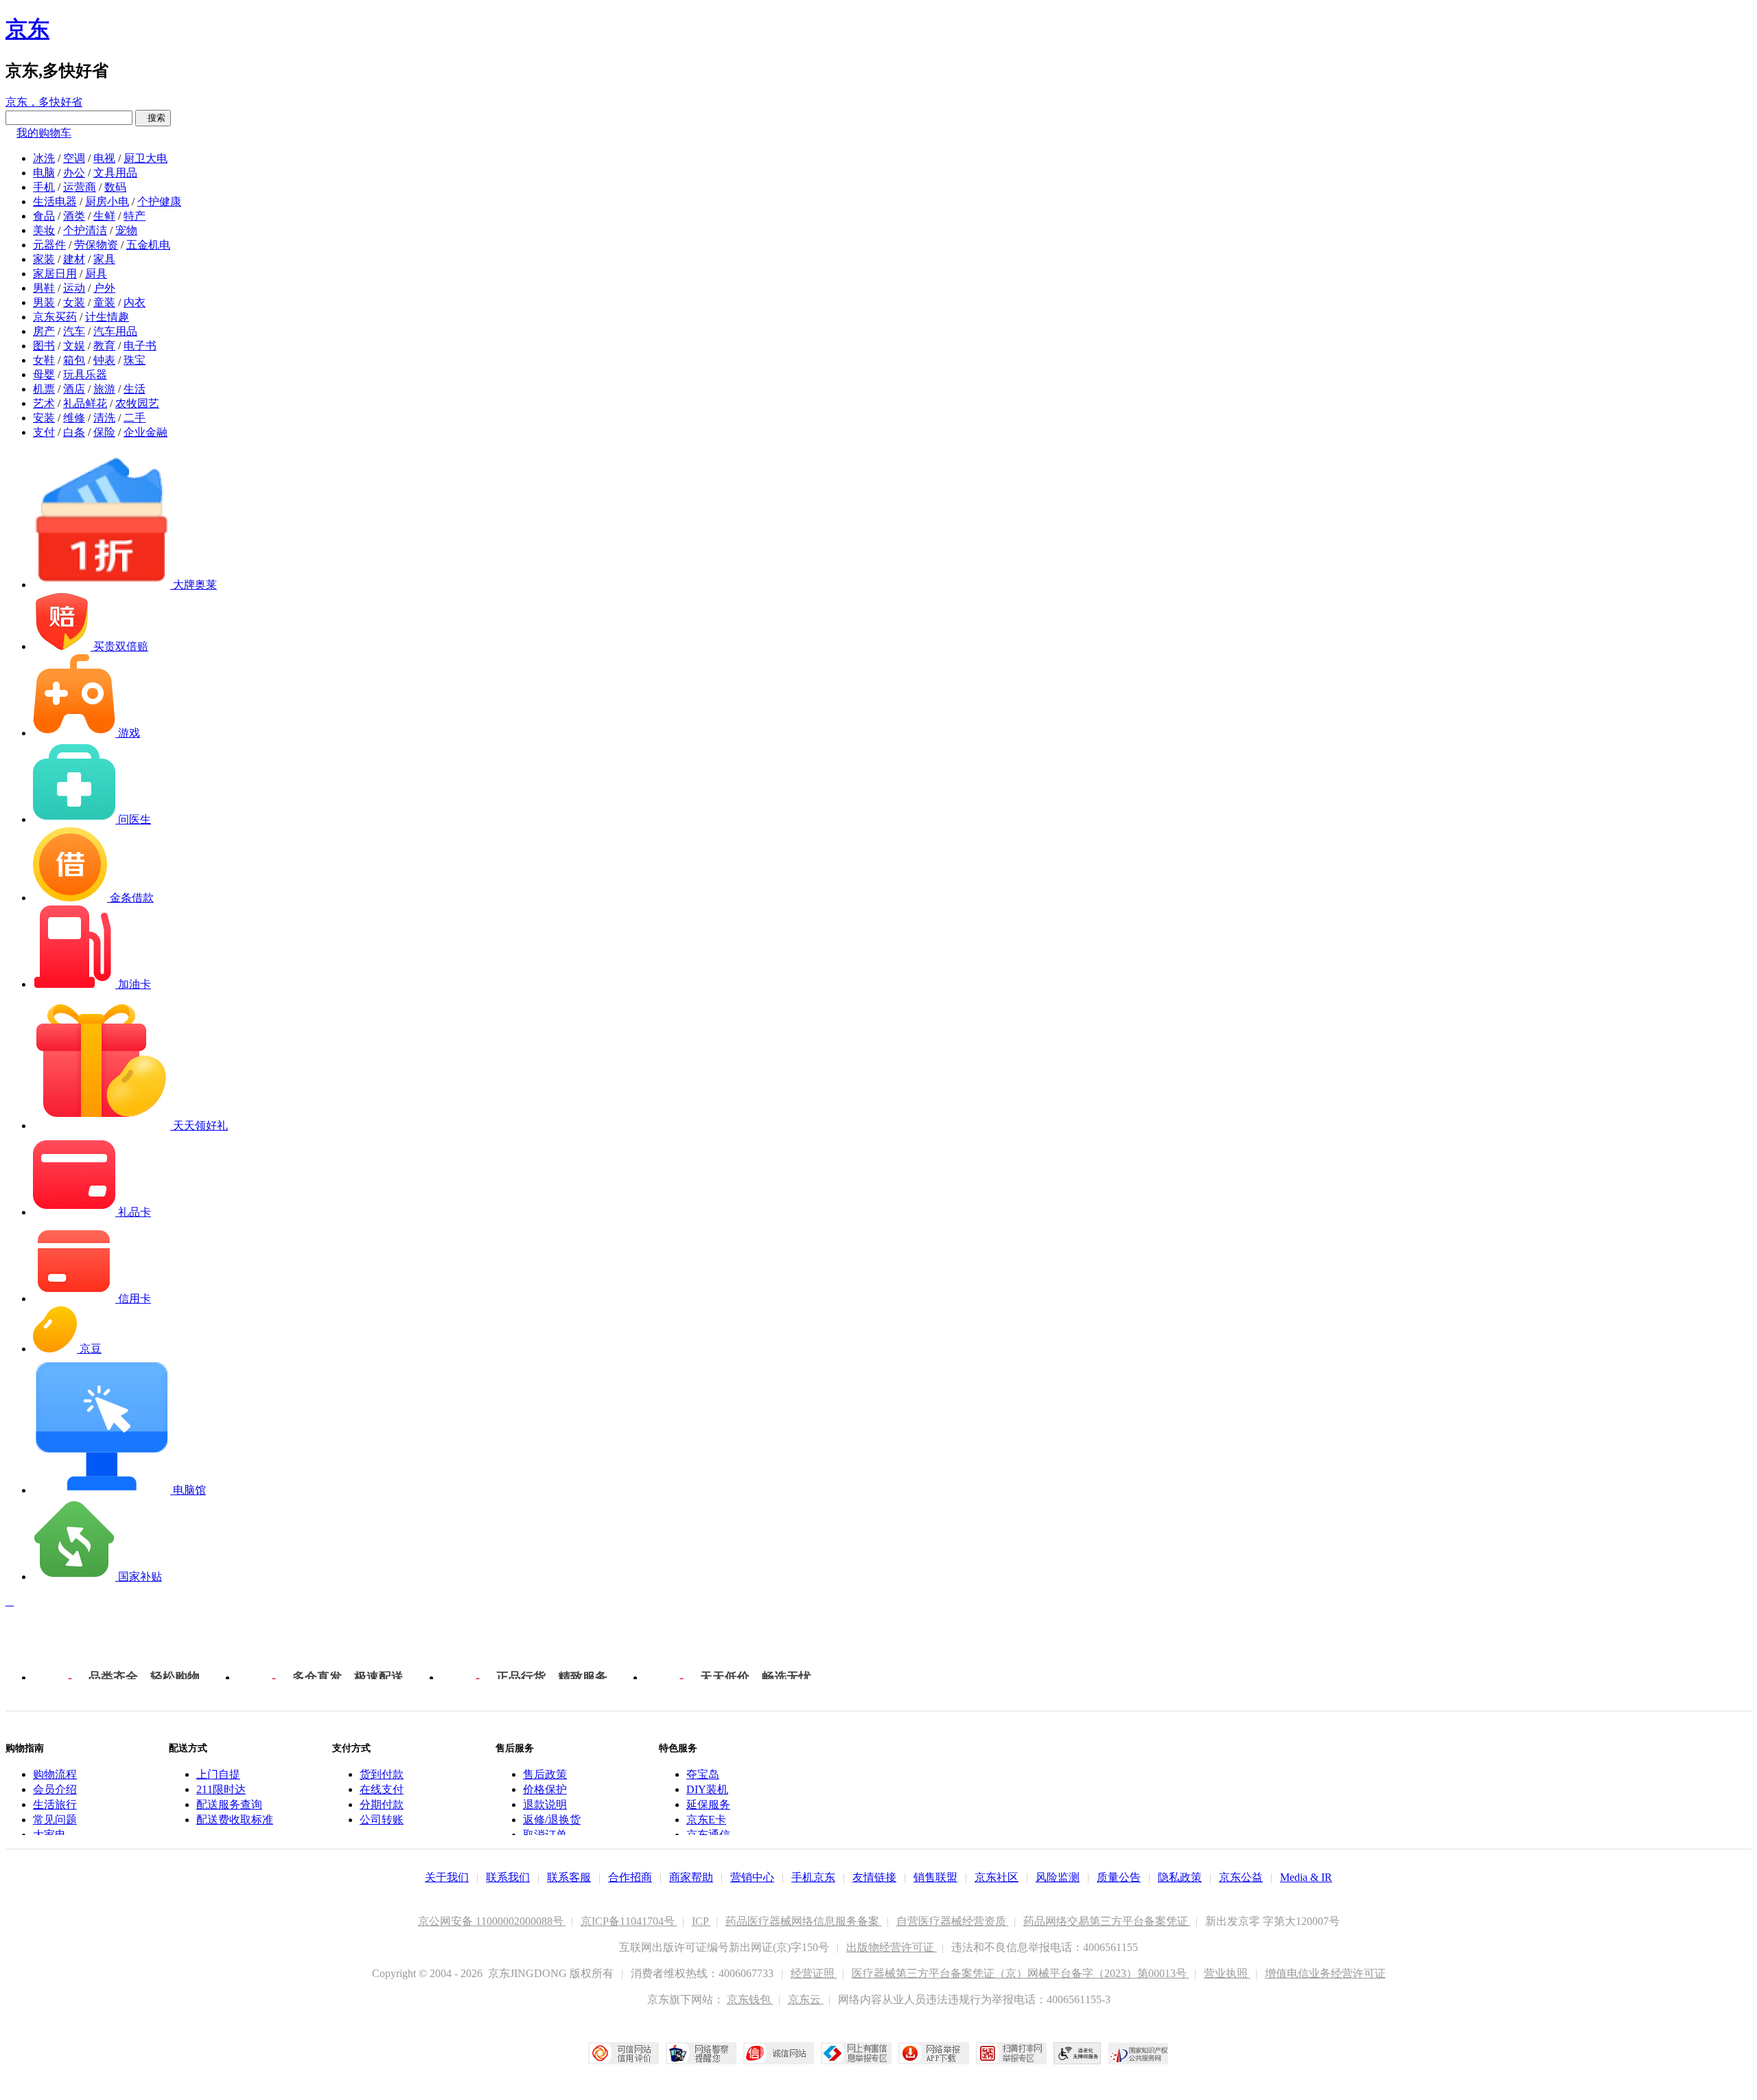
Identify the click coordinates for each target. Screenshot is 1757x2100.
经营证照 (814, 1973)
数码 (115, 187)
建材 (74, 259)
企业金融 (146, 432)
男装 (44, 302)
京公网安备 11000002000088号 (492, 1921)
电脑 (44, 173)
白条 (74, 432)
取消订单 (545, 1835)
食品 (44, 216)
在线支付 (382, 1789)
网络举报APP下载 (934, 2053)
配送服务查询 (229, 1804)
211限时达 (221, 1789)
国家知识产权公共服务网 (1139, 2053)
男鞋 (44, 288)
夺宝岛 (703, 1774)
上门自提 (218, 1774)
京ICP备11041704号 (629, 1921)
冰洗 (44, 158)
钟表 (104, 360)
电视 (104, 158)
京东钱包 (750, 1999)
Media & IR (1306, 1877)
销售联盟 (935, 1877)
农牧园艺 (137, 403)
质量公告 (1119, 1877)
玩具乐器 (85, 374)
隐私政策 (1180, 1877)
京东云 (806, 1999)
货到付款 (382, 1774)
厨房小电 (107, 201)
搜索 (153, 118)
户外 (104, 288)
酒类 (74, 216)
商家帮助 (691, 1877)
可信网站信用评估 (624, 2053)
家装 (44, 259)
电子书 (140, 346)
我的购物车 (44, 133)
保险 (104, 432)
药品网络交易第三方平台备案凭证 (1107, 1921)
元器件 (49, 245)
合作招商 (630, 1877)
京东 (27, 29)
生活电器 (55, 201)
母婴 (44, 374)
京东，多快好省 (44, 102)
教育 (104, 346)
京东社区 (997, 1877)
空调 (74, 158)
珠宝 (135, 360)
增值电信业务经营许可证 (1325, 1973)
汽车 (74, 331)
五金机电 (148, 245)
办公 (74, 173)
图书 (44, 346)
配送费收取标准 (235, 1820)
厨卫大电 (146, 158)
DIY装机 (707, 1789)
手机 (44, 187)
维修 (74, 418)
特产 (135, 216)
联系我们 (508, 1877)
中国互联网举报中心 (856, 2053)
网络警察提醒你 (701, 2053)
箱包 (74, 360)
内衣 (135, 302)
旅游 (104, 389)
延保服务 (708, 1804)
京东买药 (55, 317)
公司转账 (382, 1820)
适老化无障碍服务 (1078, 2053)
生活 (135, 389)
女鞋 (44, 360)
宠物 (126, 230)
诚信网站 (779, 2053)
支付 (44, 432)
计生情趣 (107, 317)
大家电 (49, 1835)
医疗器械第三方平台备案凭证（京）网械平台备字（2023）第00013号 (1021, 1973)
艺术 (44, 403)
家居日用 (55, 274)
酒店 (74, 389)
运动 (74, 288)
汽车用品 (115, 331)
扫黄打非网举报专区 (1011, 2053)
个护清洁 (85, 230)
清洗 (104, 418)
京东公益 (1241, 1877)
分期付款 (382, 1804)
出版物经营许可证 (892, 1947)
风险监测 (1058, 1877)
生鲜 (104, 216)
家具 (104, 259)
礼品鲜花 (85, 403)
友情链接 (874, 1877)
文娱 (74, 346)
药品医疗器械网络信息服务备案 (804, 1921)
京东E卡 (706, 1820)
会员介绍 (55, 1789)
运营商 (80, 187)
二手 (135, 418)
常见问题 (55, 1820)
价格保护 (545, 1789)
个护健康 (159, 201)
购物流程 (55, 1774)
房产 (44, 331)
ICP (701, 1921)
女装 (74, 302)
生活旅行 (55, 1804)
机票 (44, 389)
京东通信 (708, 1835)
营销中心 (752, 1877)
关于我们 (447, 1877)
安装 (44, 418)
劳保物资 (96, 245)
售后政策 (545, 1774)
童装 (104, 302)
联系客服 (569, 1877)
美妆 (44, 230)
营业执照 (1227, 1973)
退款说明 (545, 1804)
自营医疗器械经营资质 (953, 1921)
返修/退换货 (552, 1820)
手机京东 (813, 1877)
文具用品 (115, 173)
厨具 (96, 274)
